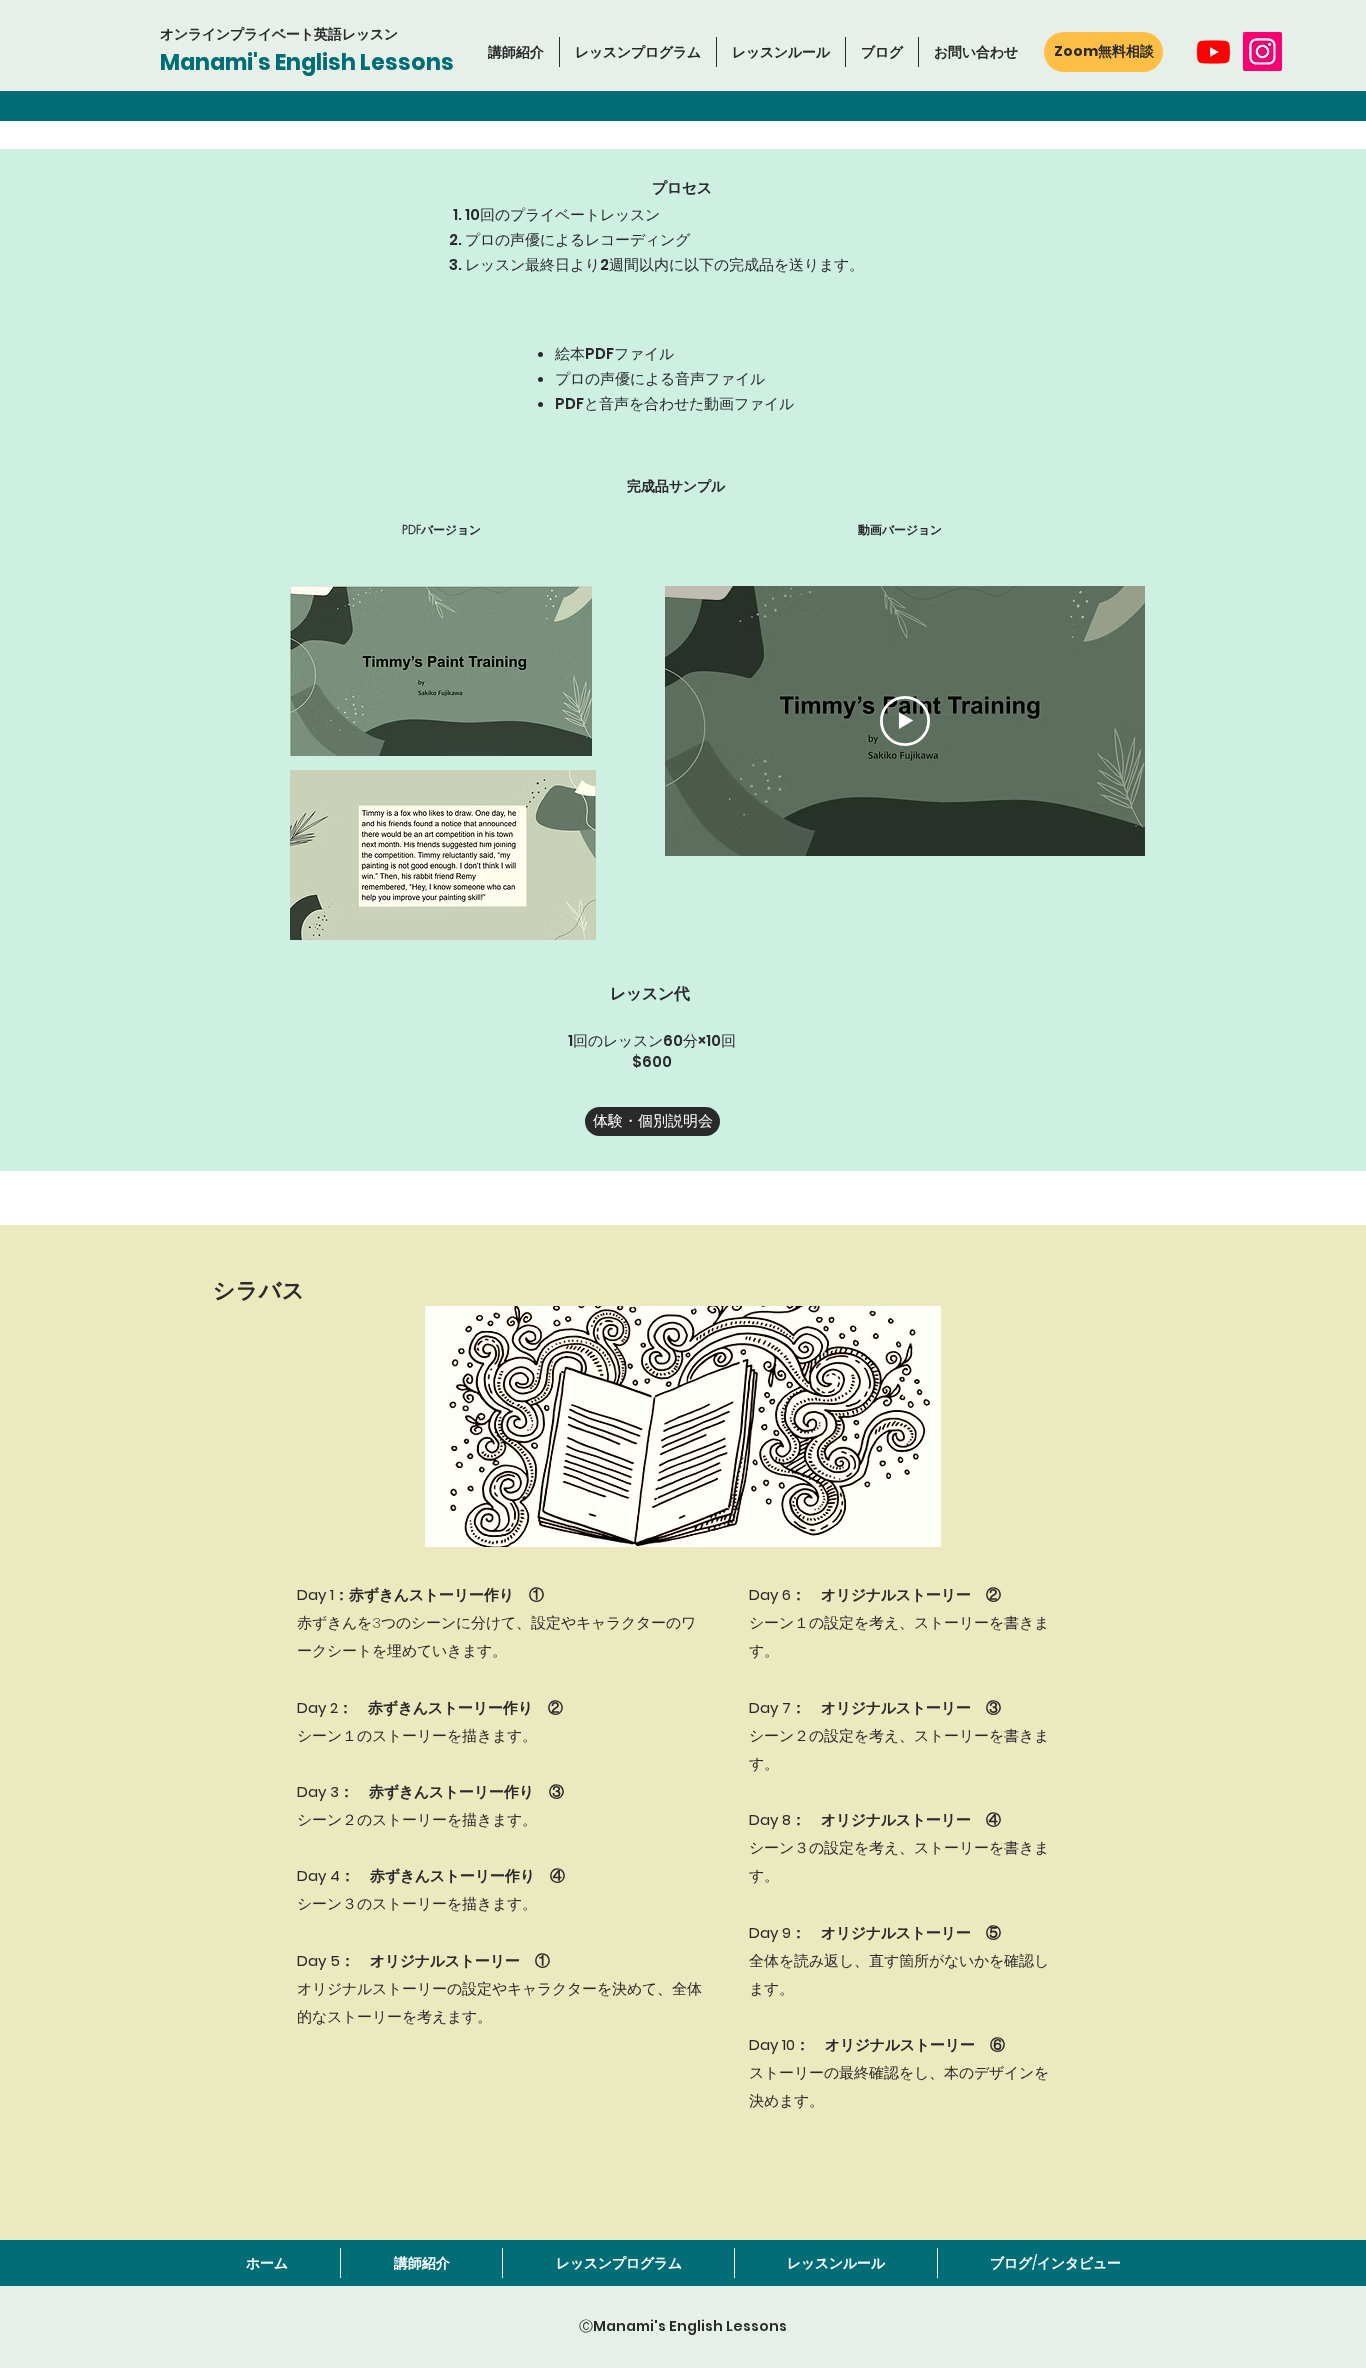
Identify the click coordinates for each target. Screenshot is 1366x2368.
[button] (638, 52)
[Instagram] (1262, 51)
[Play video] (905, 721)
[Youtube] (1213, 51)
